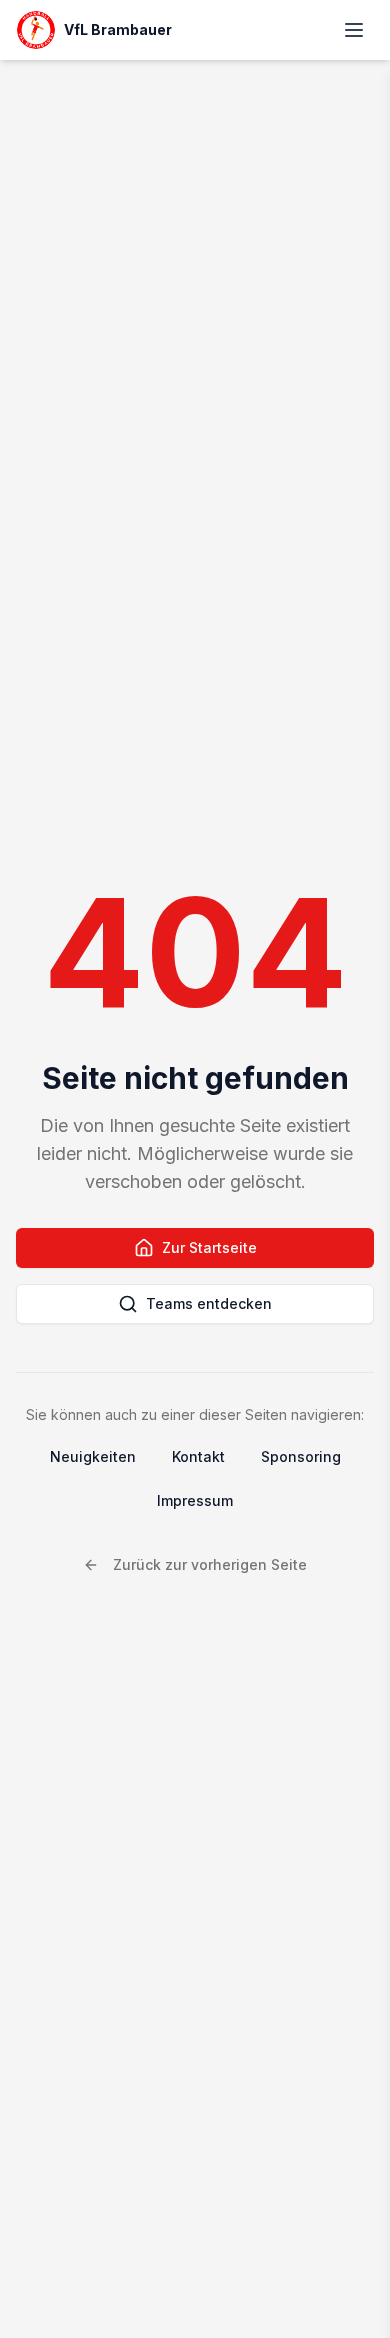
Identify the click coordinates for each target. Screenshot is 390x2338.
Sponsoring (301, 1456)
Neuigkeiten (93, 1456)
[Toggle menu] (354, 30)
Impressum (195, 1500)
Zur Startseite (209, 1247)
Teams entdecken (209, 1303)
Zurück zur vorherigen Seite (210, 1564)
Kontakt (198, 1456)
